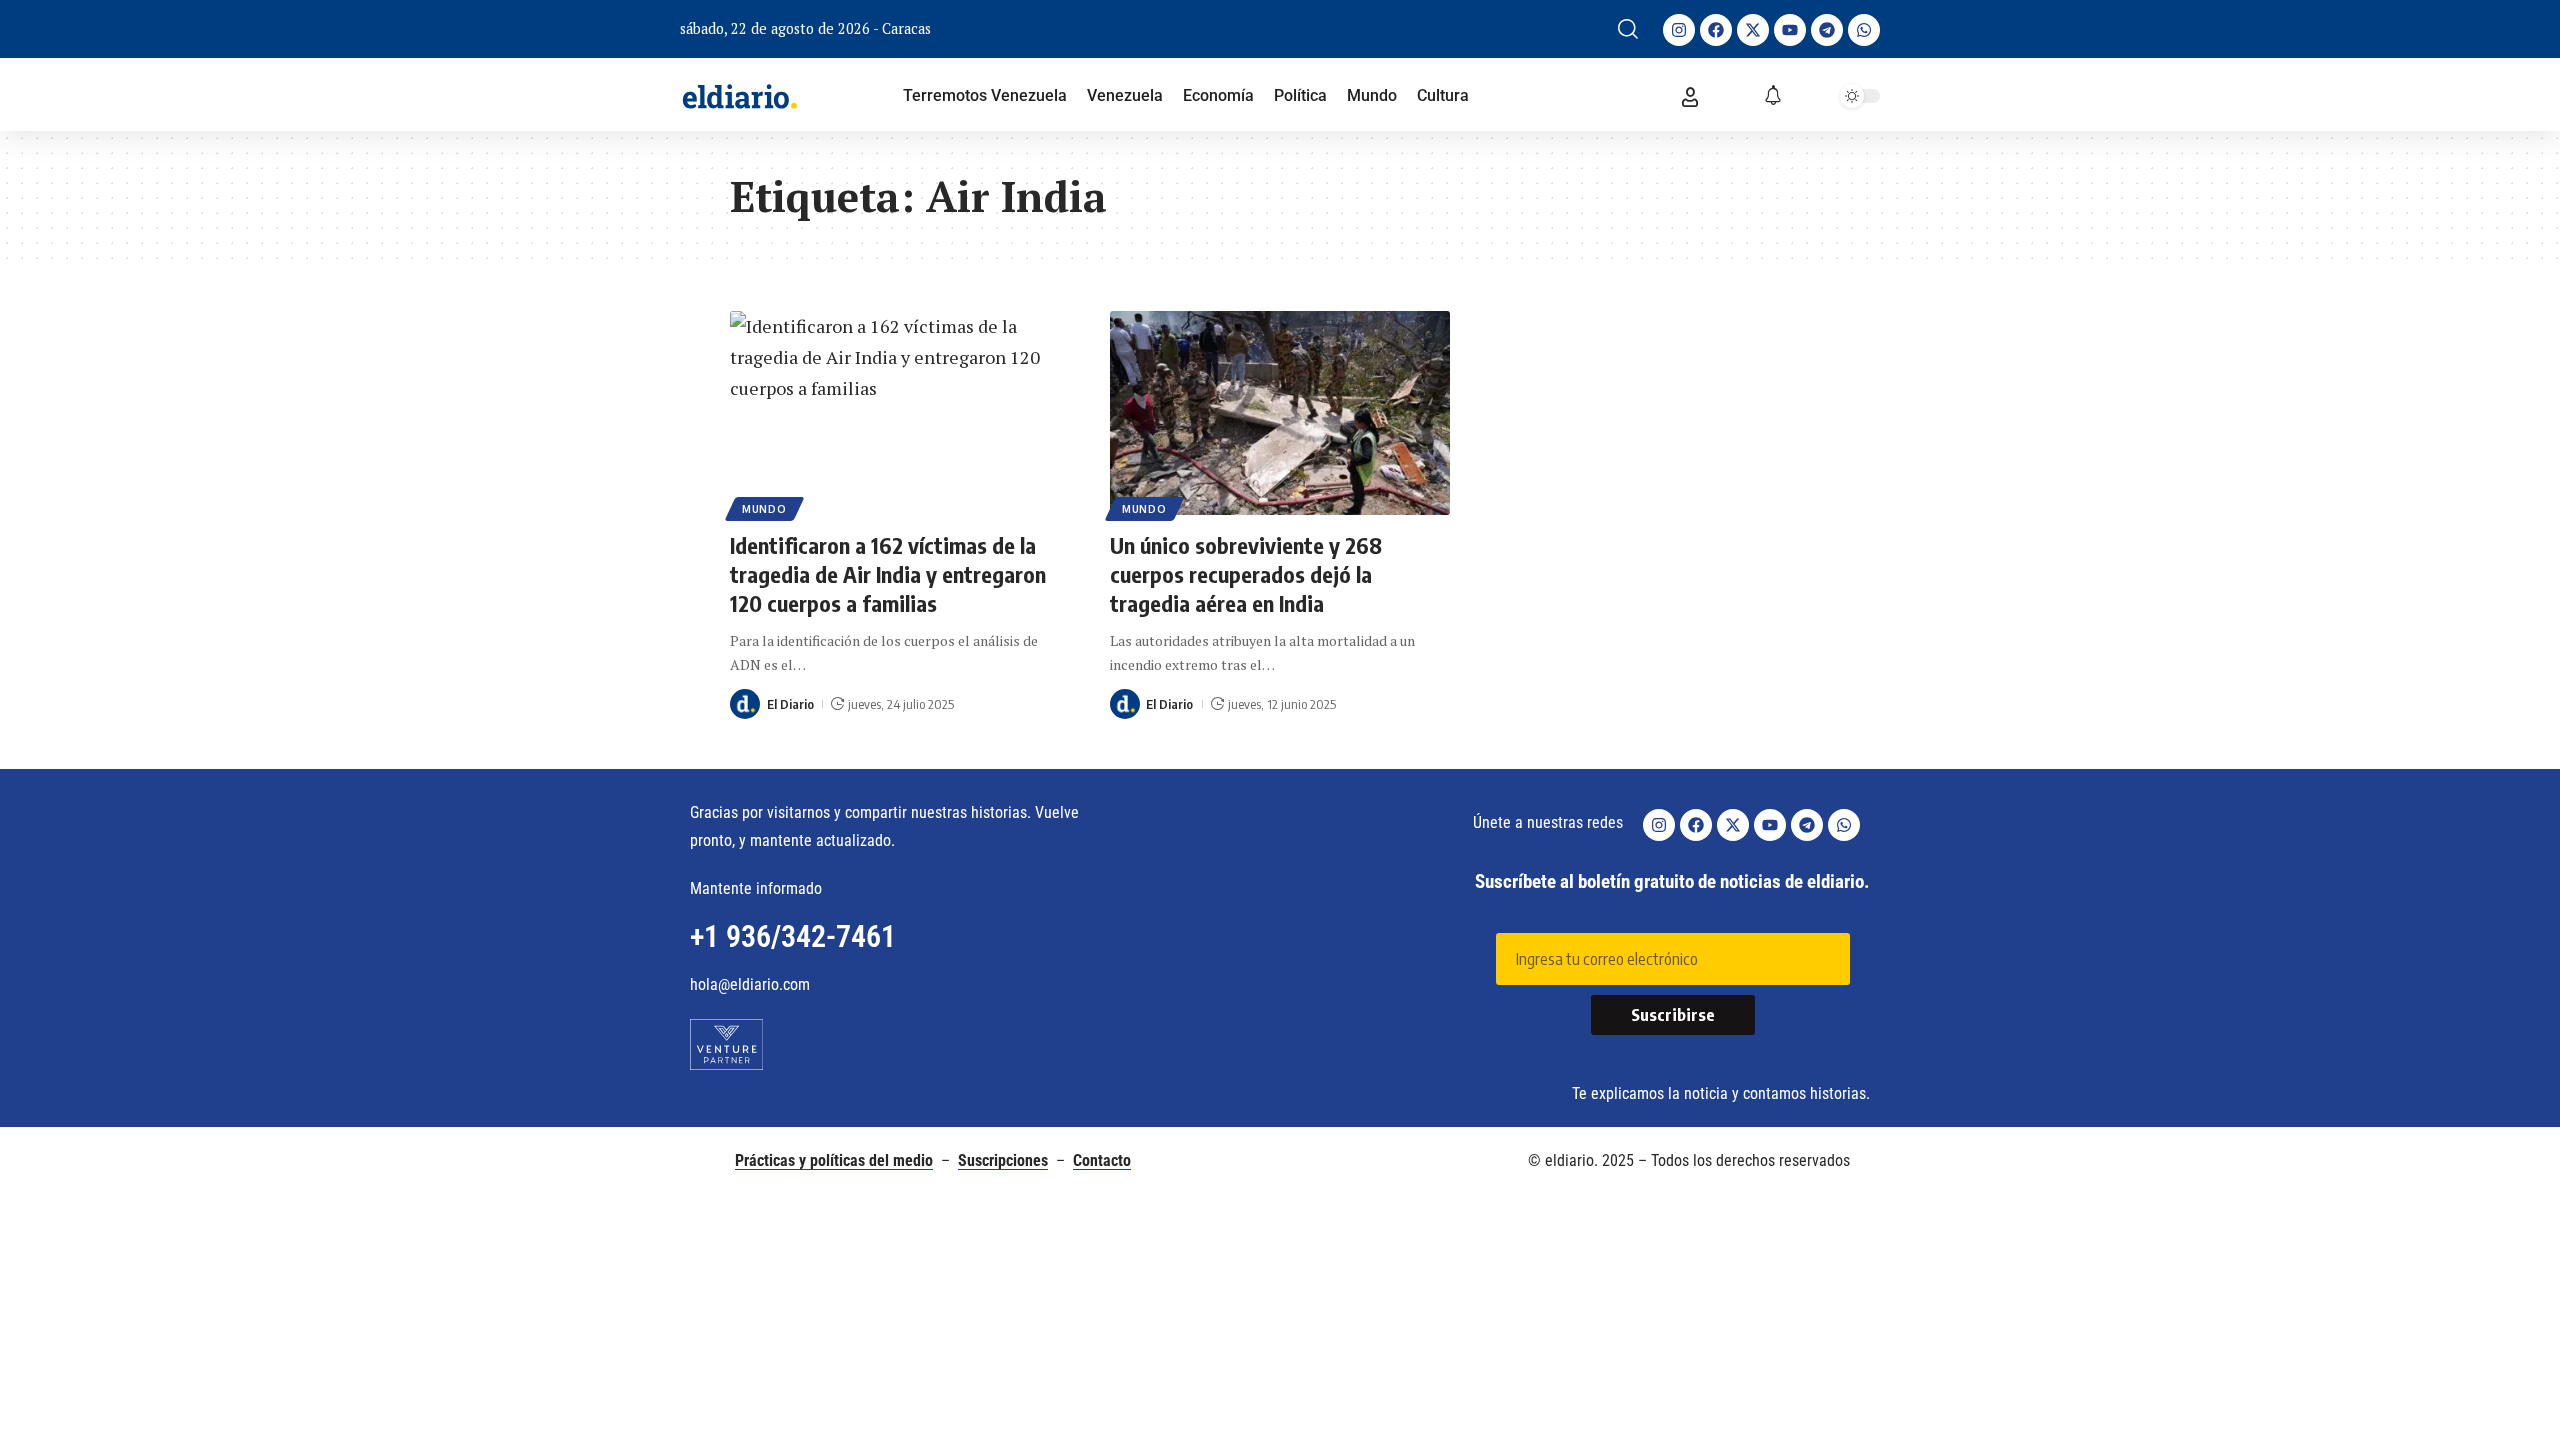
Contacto (1102, 1160)
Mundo (764, 509)
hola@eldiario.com (750, 984)
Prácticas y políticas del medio (834, 1160)
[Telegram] (1827, 30)
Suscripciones (1003, 1160)
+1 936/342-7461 (793, 936)
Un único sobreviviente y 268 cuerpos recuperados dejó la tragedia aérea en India (1246, 573)
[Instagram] (1679, 30)
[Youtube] (1790, 30)
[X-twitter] (1753, 30)
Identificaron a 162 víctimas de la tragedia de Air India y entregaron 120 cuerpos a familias (888, 573)
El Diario (790, 704)
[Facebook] (1716, 30)
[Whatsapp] (1864, 30)
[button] (1628, 29)
